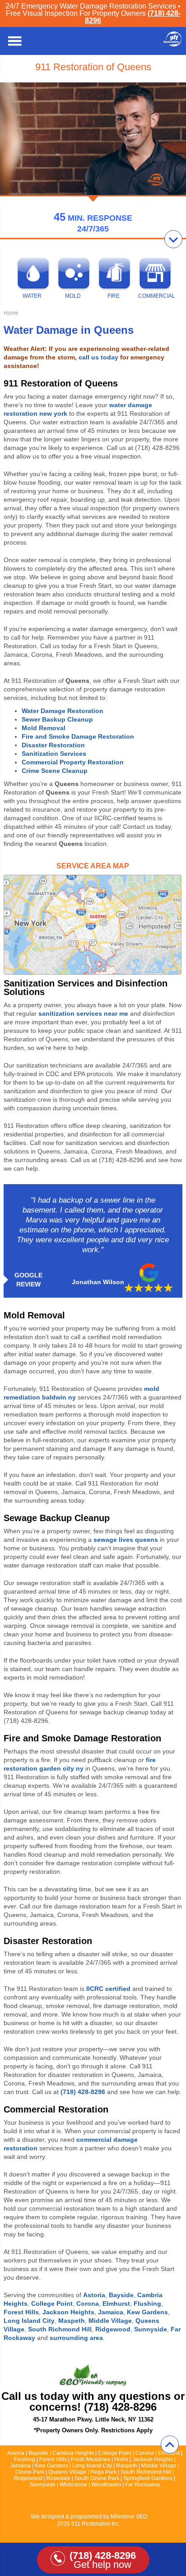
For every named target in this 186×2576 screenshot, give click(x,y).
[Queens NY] (172, 44)
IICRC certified (108, 1989)
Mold (73, 296)
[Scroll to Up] (170, 2444)
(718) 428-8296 (83, 2092)
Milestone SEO (129, 2517)
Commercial (154, 296)
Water (32, 296)
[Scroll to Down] (173, 239)
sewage (126, 1540)
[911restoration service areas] (93, 925)
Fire (114, 296)
